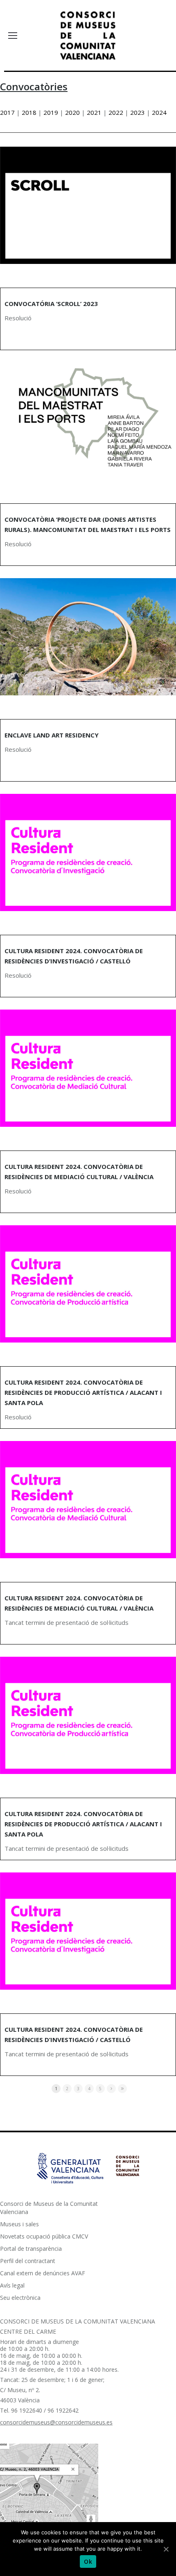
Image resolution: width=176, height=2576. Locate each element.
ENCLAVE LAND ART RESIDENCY (52, 735)
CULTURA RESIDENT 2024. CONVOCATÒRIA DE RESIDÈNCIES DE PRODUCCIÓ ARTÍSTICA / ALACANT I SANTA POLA (83, 1392)
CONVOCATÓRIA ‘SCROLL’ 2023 (51, 304)
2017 (8, 112)
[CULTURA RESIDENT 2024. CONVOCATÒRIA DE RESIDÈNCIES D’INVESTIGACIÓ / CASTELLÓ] (88, 852)
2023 (138, 112)
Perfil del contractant (28, 2261)
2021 (94, 112)
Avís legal (12, 2285)
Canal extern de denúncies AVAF (43, 2273)
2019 (51, 112)
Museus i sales (19, 2224)
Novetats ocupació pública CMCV (44, 2236)
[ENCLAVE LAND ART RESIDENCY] (88, 637)
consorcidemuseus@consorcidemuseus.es (56, 2422)
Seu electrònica (20, 2298)
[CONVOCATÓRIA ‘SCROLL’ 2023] (88, 205)
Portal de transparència (31, 2249)
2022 (116, 112)
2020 (72, 112)
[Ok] (166, 2549)
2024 (159, 112)
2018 (29, 112)
